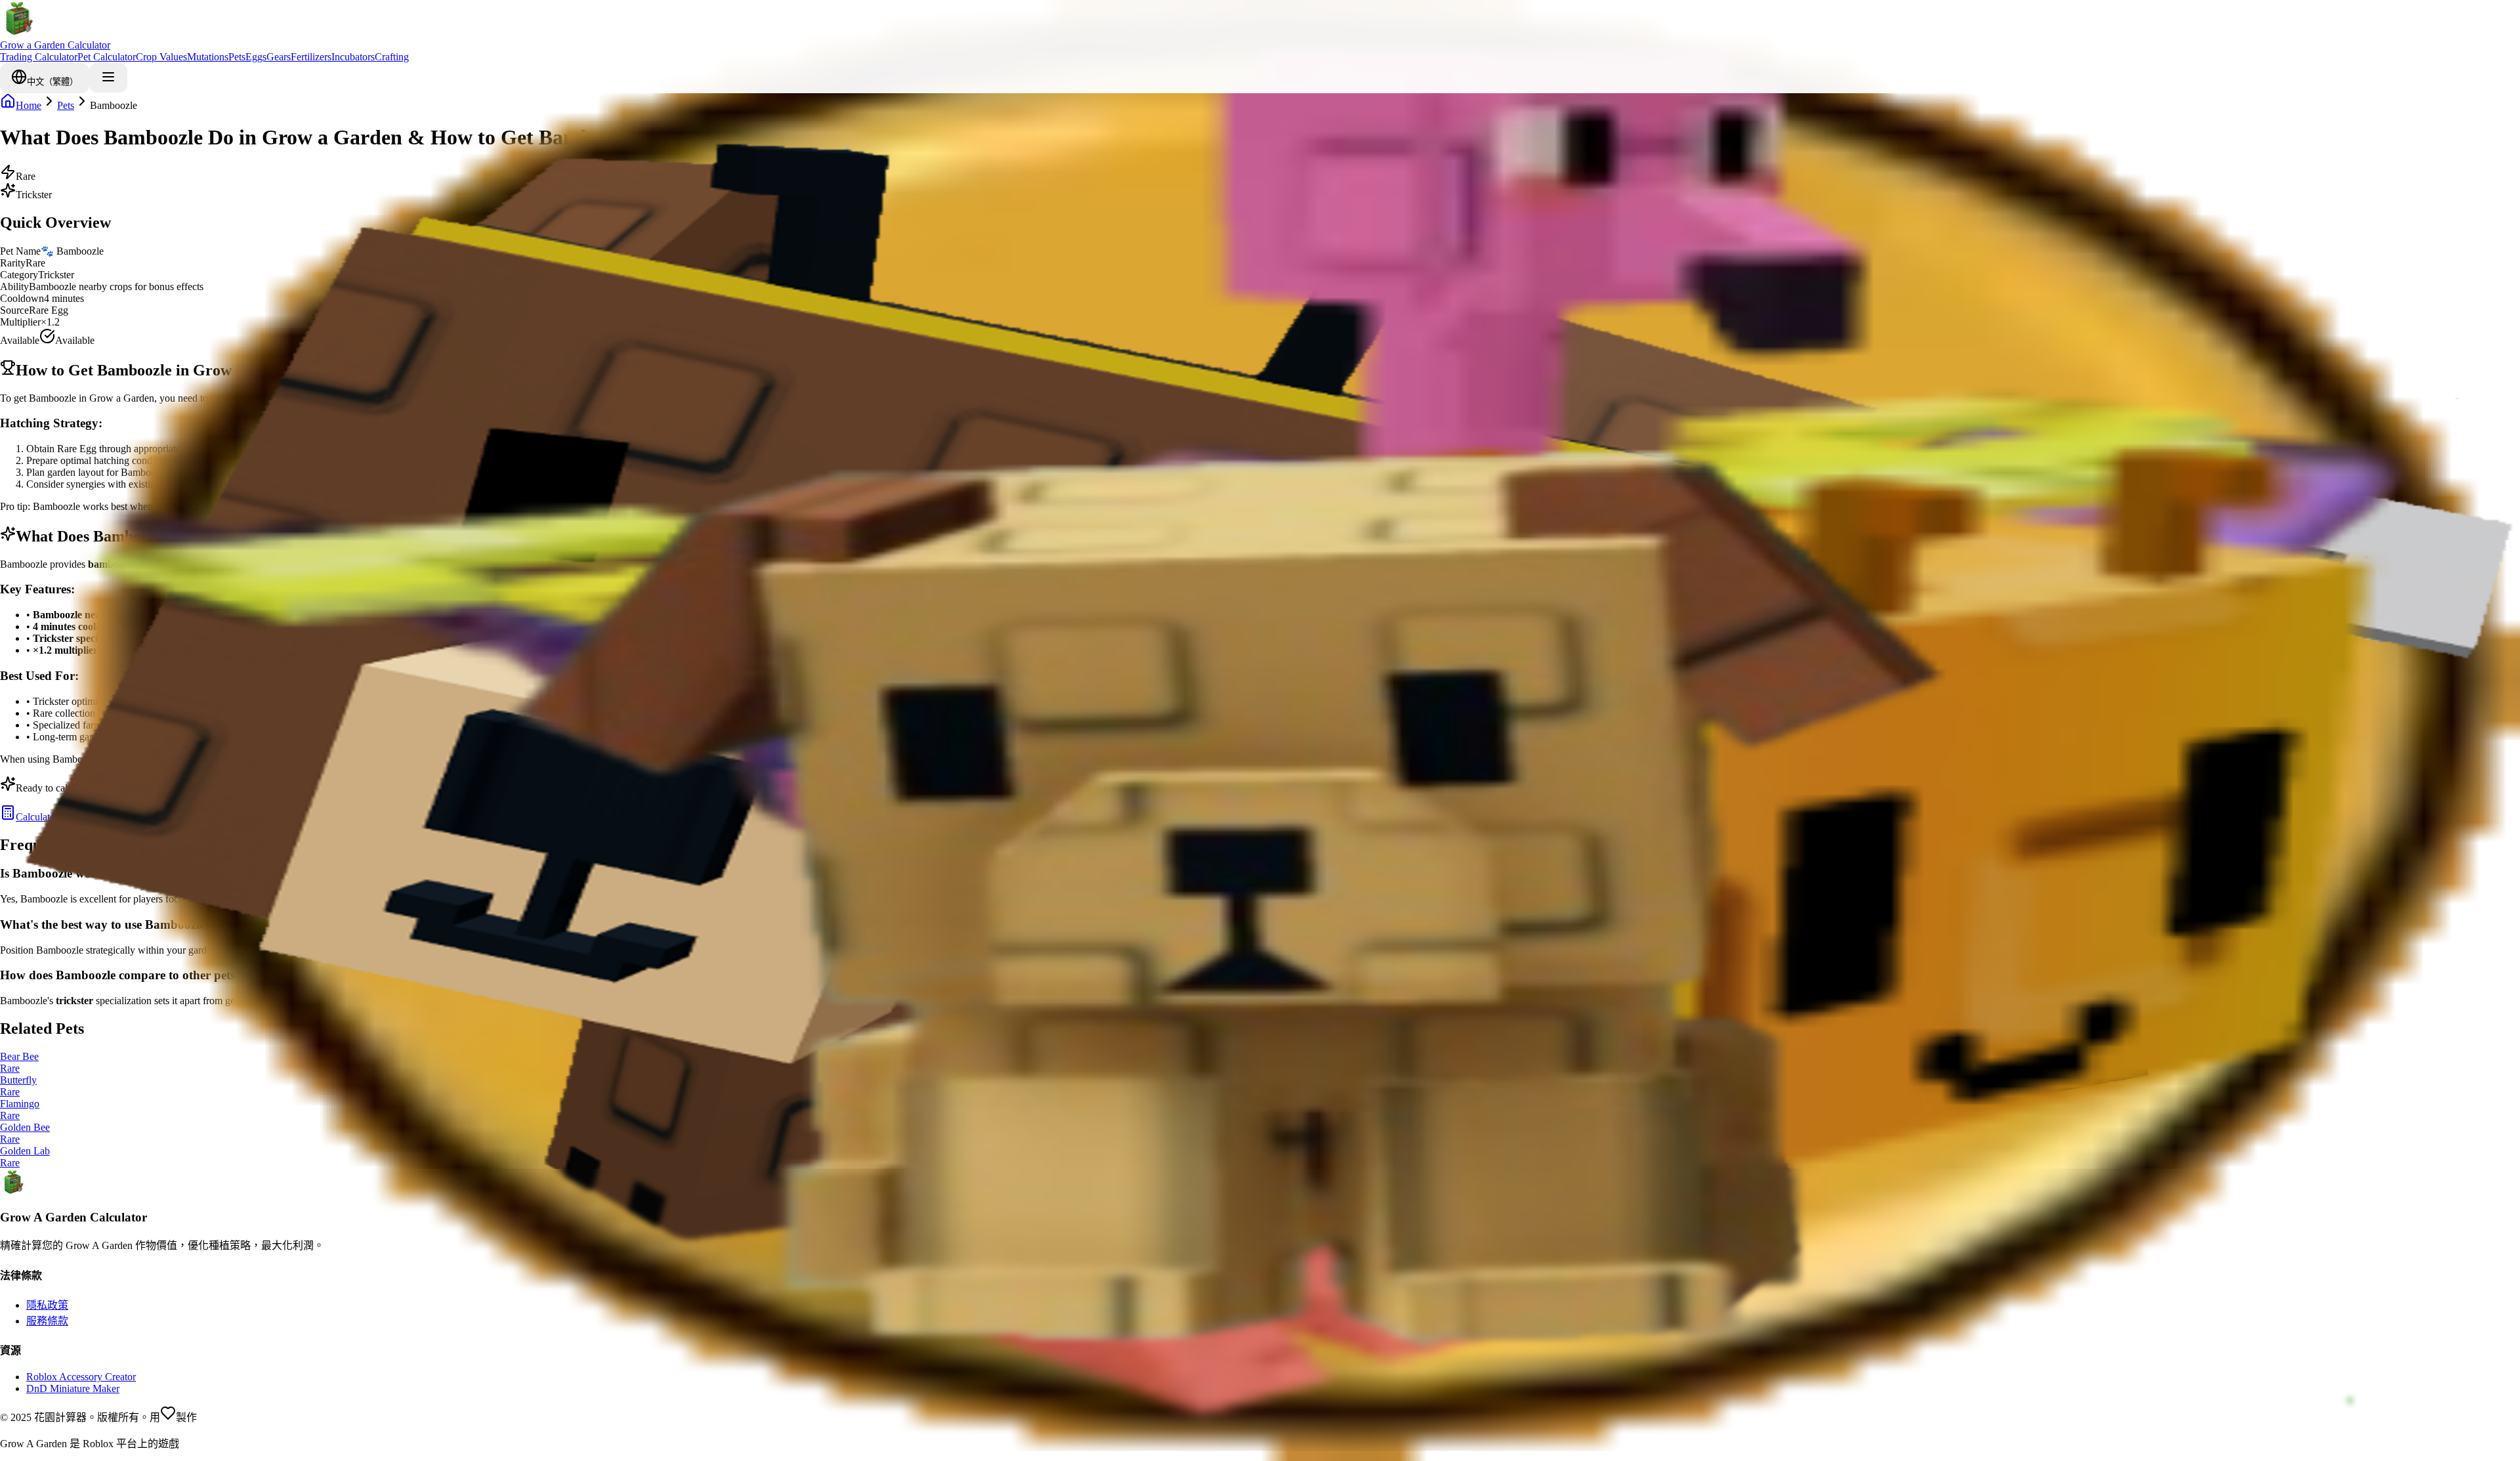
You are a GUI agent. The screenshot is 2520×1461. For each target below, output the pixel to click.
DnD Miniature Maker (73, 1388)
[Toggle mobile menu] (108, 78)
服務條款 (47, 1321)
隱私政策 (47, 1305)
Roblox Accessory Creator (81, 1377)
